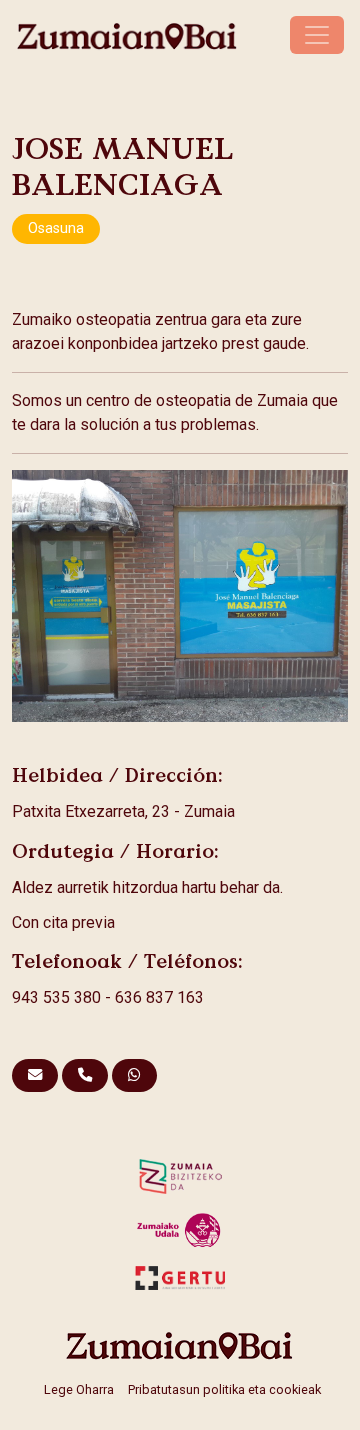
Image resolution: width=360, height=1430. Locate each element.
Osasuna (56, 228)
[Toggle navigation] (317, 35)
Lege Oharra (79, 1389)
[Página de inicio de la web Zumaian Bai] (180, 1345)
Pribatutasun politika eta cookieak (224, 1389)
